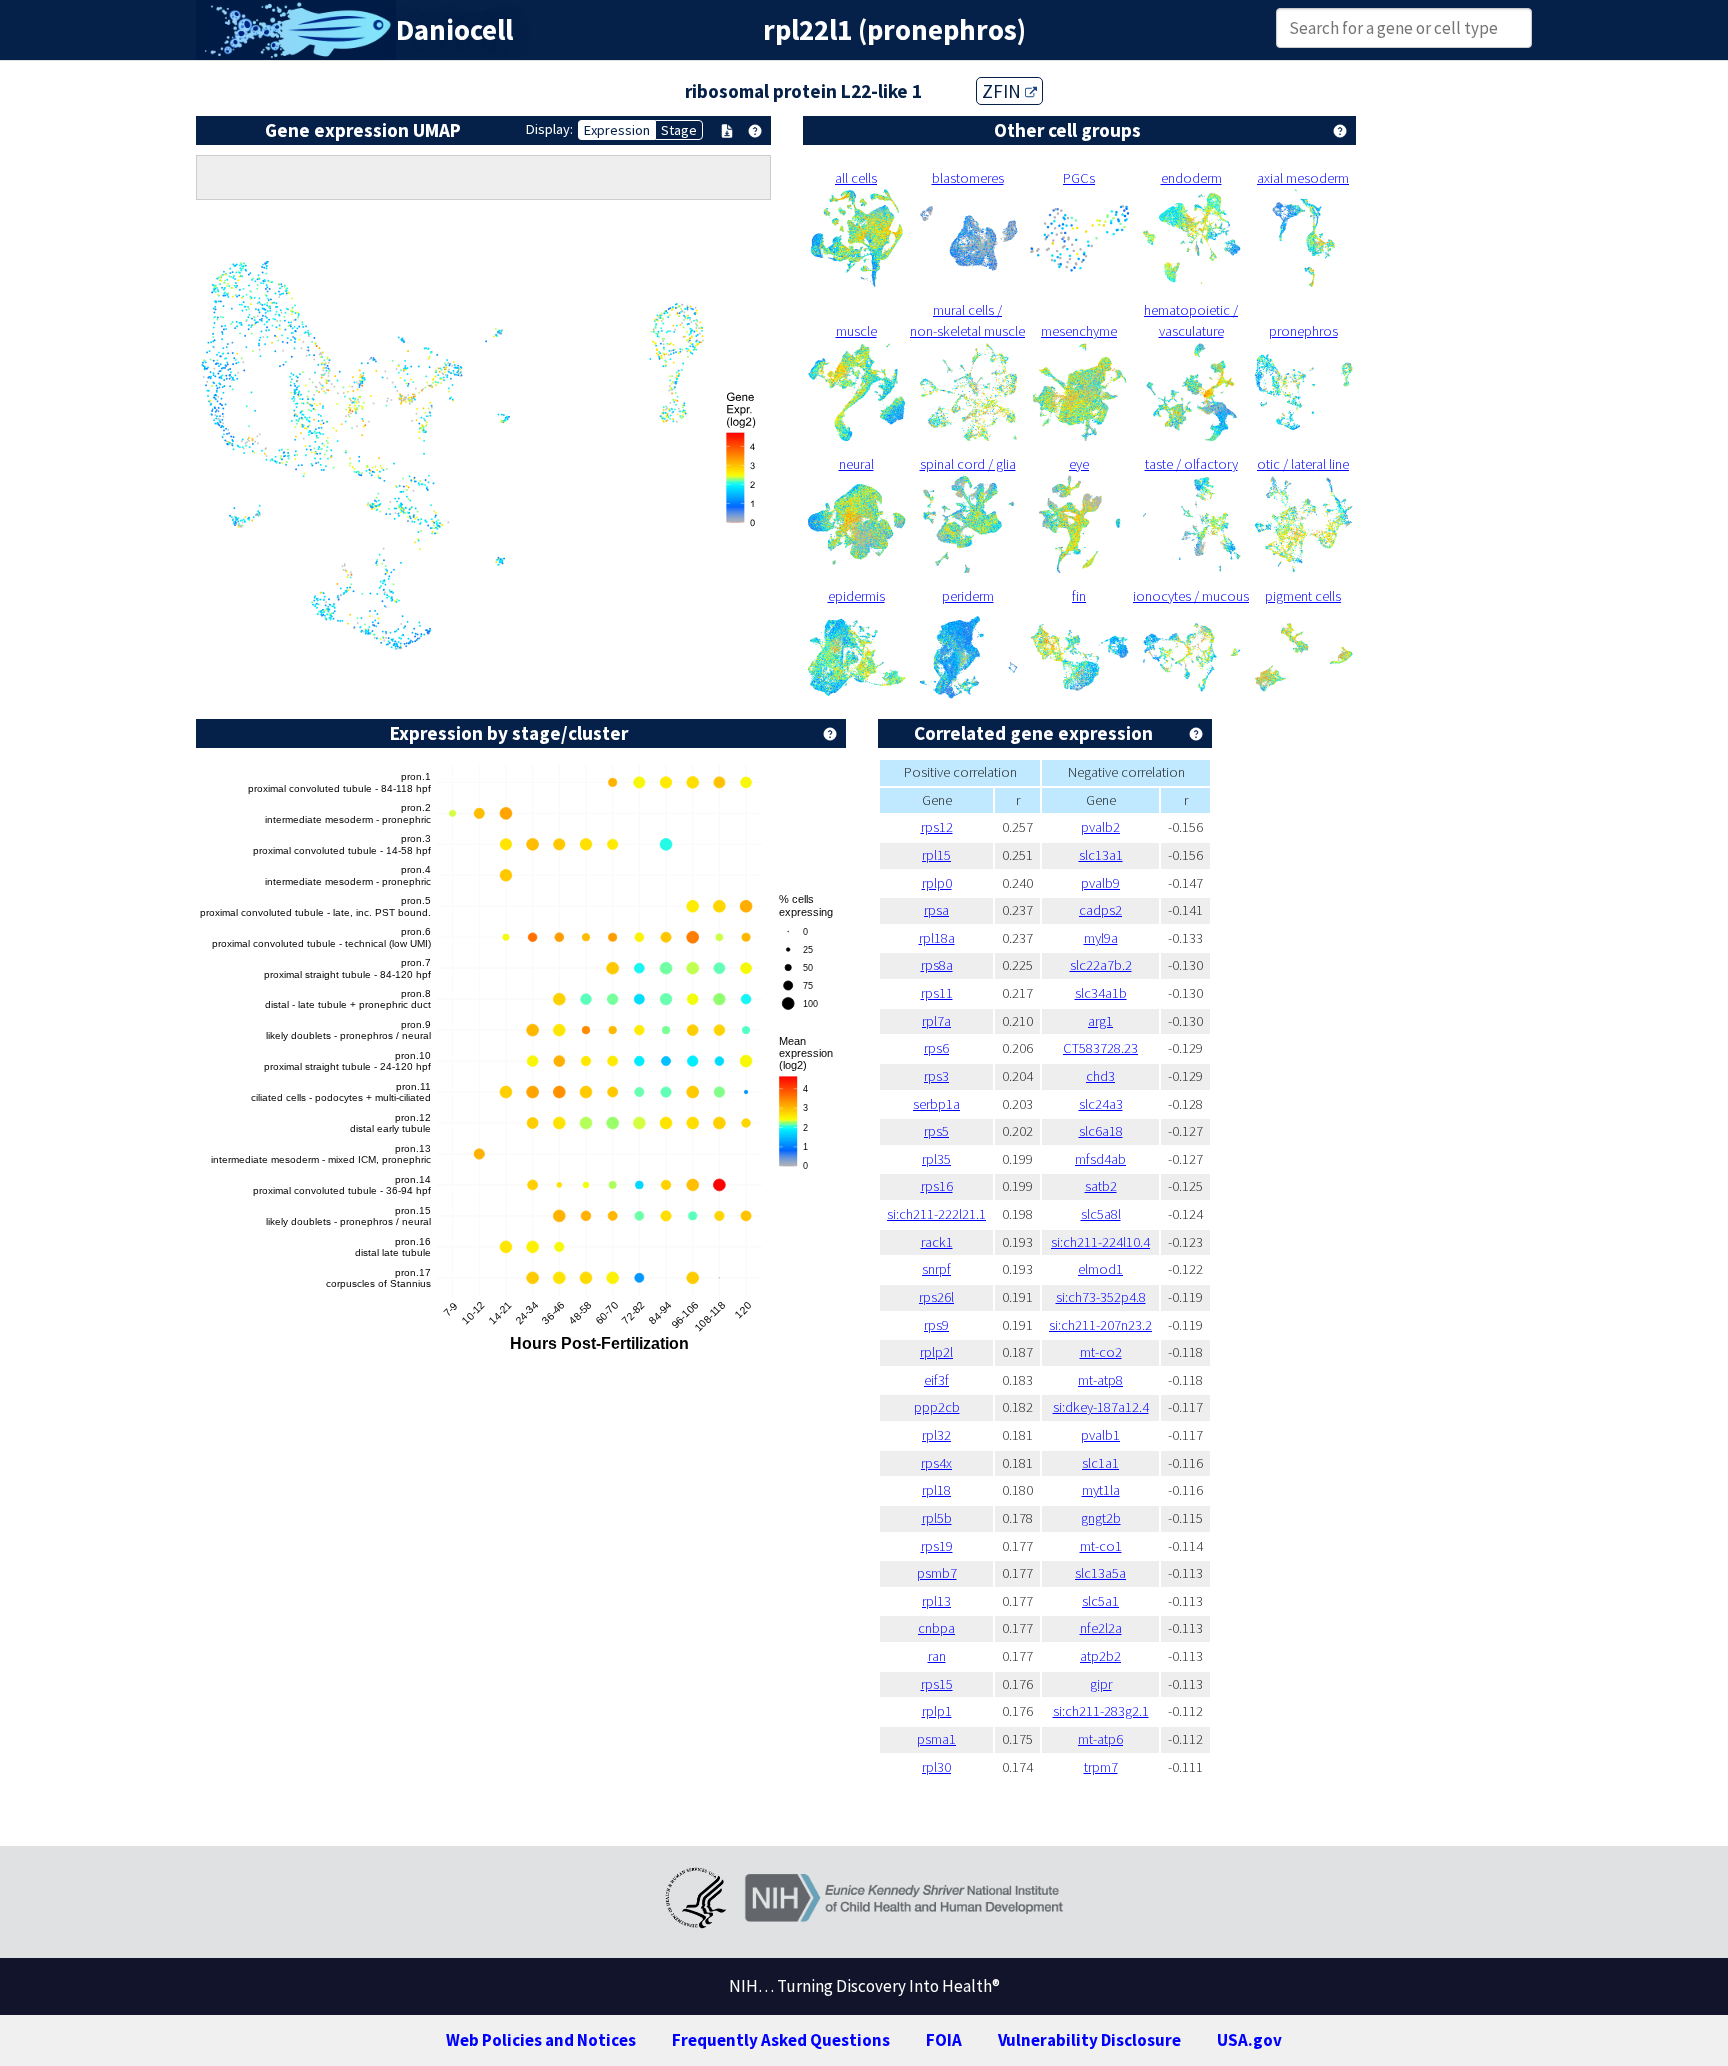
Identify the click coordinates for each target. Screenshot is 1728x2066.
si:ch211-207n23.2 (1100, 1325)
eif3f (936, 1380)
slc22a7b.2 (1101, 965)
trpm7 (1101, 1767)
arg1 (1100, 1021)
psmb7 (937, 1573)
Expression (617, 130)
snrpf (936, 1269)
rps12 (937, 827)
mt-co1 (1101, 1546)
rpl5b (937, 1518)
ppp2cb (937, 1407)
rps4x (936, 1463)
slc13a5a (1100, 1573)
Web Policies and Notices (541, 2040)
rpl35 (936, 1159)
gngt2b (1101, 1518)
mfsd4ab (1100, 1159)
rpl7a (936, 1021)
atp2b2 (1100, 1656)
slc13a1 (1101, 855)
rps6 (936, 1048)
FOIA (944, 2040)
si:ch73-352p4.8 (1101, 1297)
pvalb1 (1100, 1435)
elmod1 (1100, 1269)
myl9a (1101, 938)
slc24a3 (1101, 1104)
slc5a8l (1101, 1214)
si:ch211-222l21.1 (936, 1214)
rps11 (937, 993)
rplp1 (937, 1711)
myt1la (1101, 1490)
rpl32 (936, 1435)
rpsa (936, 910)
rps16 (937, 1186)
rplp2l (936, 1352)
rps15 (937, 1684)
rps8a (937, 965)
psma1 (936, 1739)
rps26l (936, 1297)
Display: (549, 129)
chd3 (1100, 1076)
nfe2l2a (1101, 1628)
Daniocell (454, 30)
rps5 (936, 1131)
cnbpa (936, 1628)
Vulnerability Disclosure (1089, 2040)
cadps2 (1100, 910)
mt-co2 (1101, 1352)
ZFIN (1003, 91)
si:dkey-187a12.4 (1101, 1407)
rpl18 (936, 1490)
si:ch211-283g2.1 (1101, 1711)
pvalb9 (1100, 883)
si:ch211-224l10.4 (1100, 1242)
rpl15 (936, 855)
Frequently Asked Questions (781, 2040)
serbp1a (936, 1104)
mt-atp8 (1100, 1380)
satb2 (1101, 1186)
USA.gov (1249, 2040)
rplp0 (937, 883)
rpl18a (937, 938)
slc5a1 (1100, 1601)
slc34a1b (1101, 993)
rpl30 (936, 1767)
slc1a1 (1100, 1463)
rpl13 (936, 1601)
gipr (1101, 1684)
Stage (679, 130)
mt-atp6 (1100, 1739)
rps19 (937, 1546)
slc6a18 (1101, 1131)
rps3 (936, 1076)
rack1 (937, 1242)
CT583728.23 (1100, 1048)
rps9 (936, 1325)
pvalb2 (1100, 827)
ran (937, 1656)
